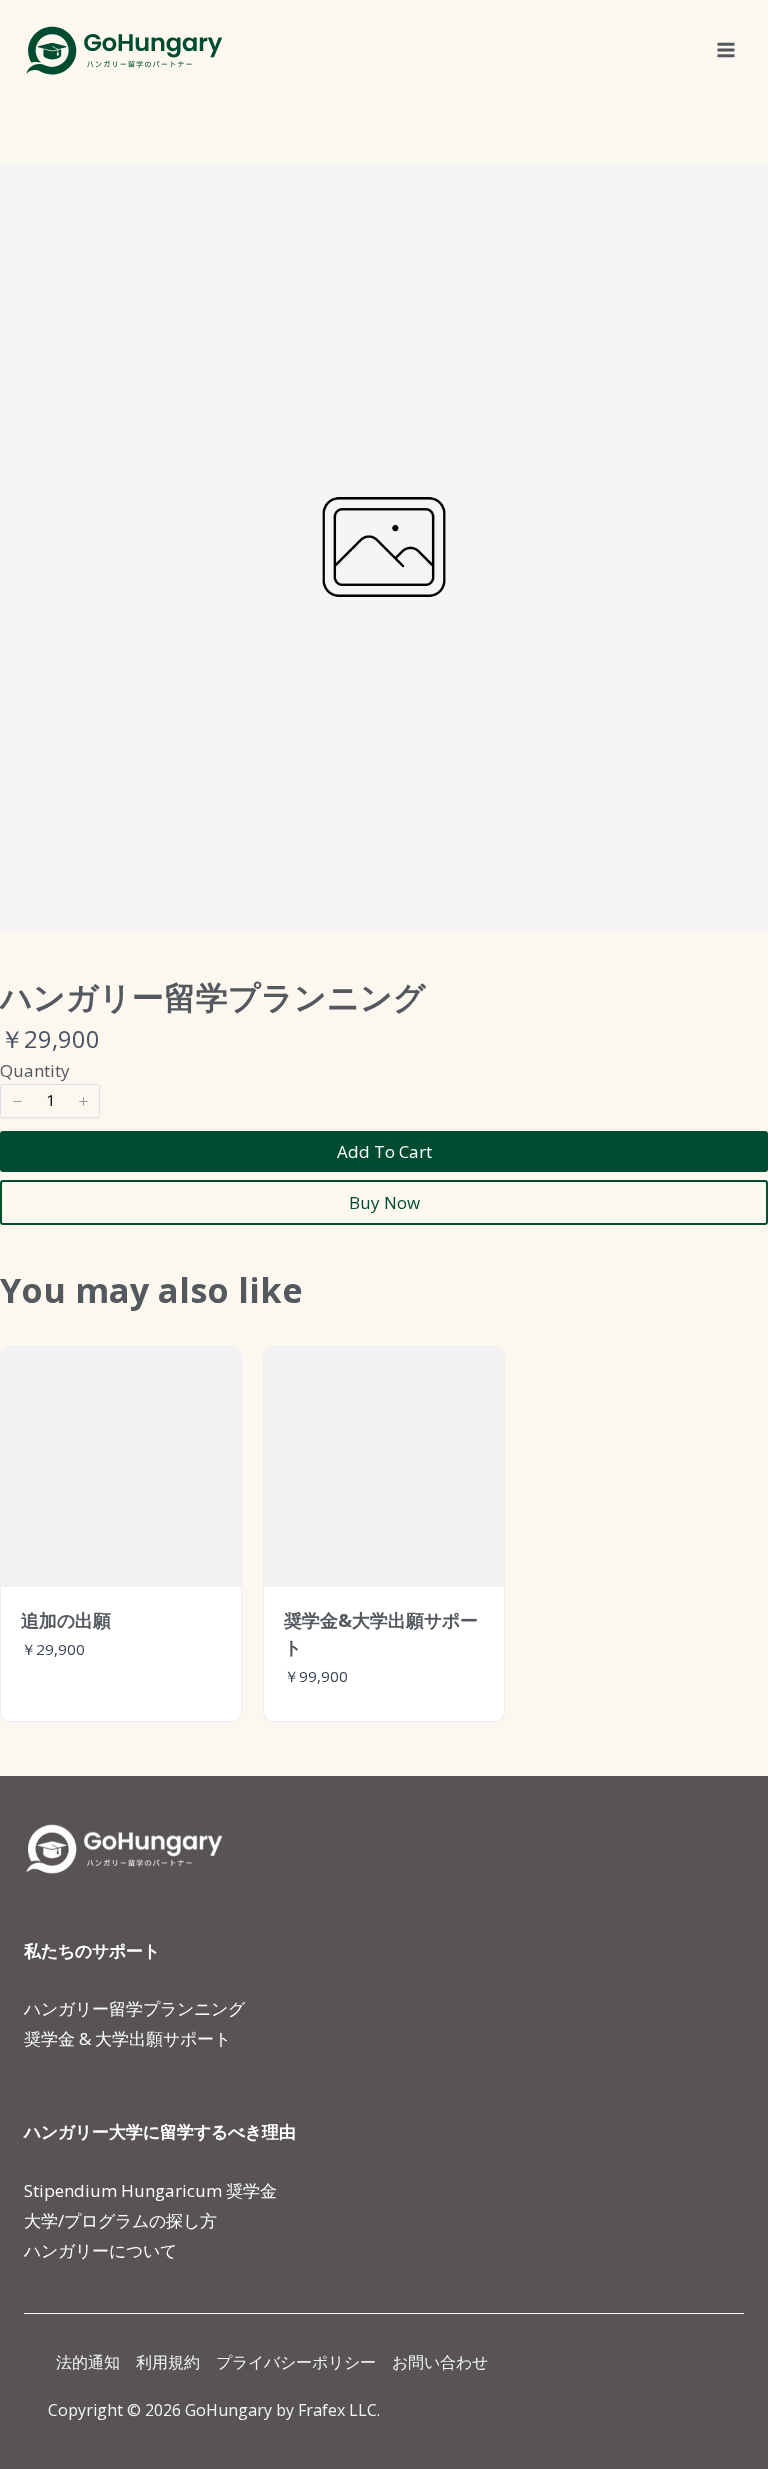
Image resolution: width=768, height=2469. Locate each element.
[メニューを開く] (725, 49)
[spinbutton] (50, 1101)
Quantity (35, 1070)
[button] (17, 1101)
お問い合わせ (440, 2362)
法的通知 (88, 2362)
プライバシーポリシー (296, 2362)
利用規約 (168, 2362)
